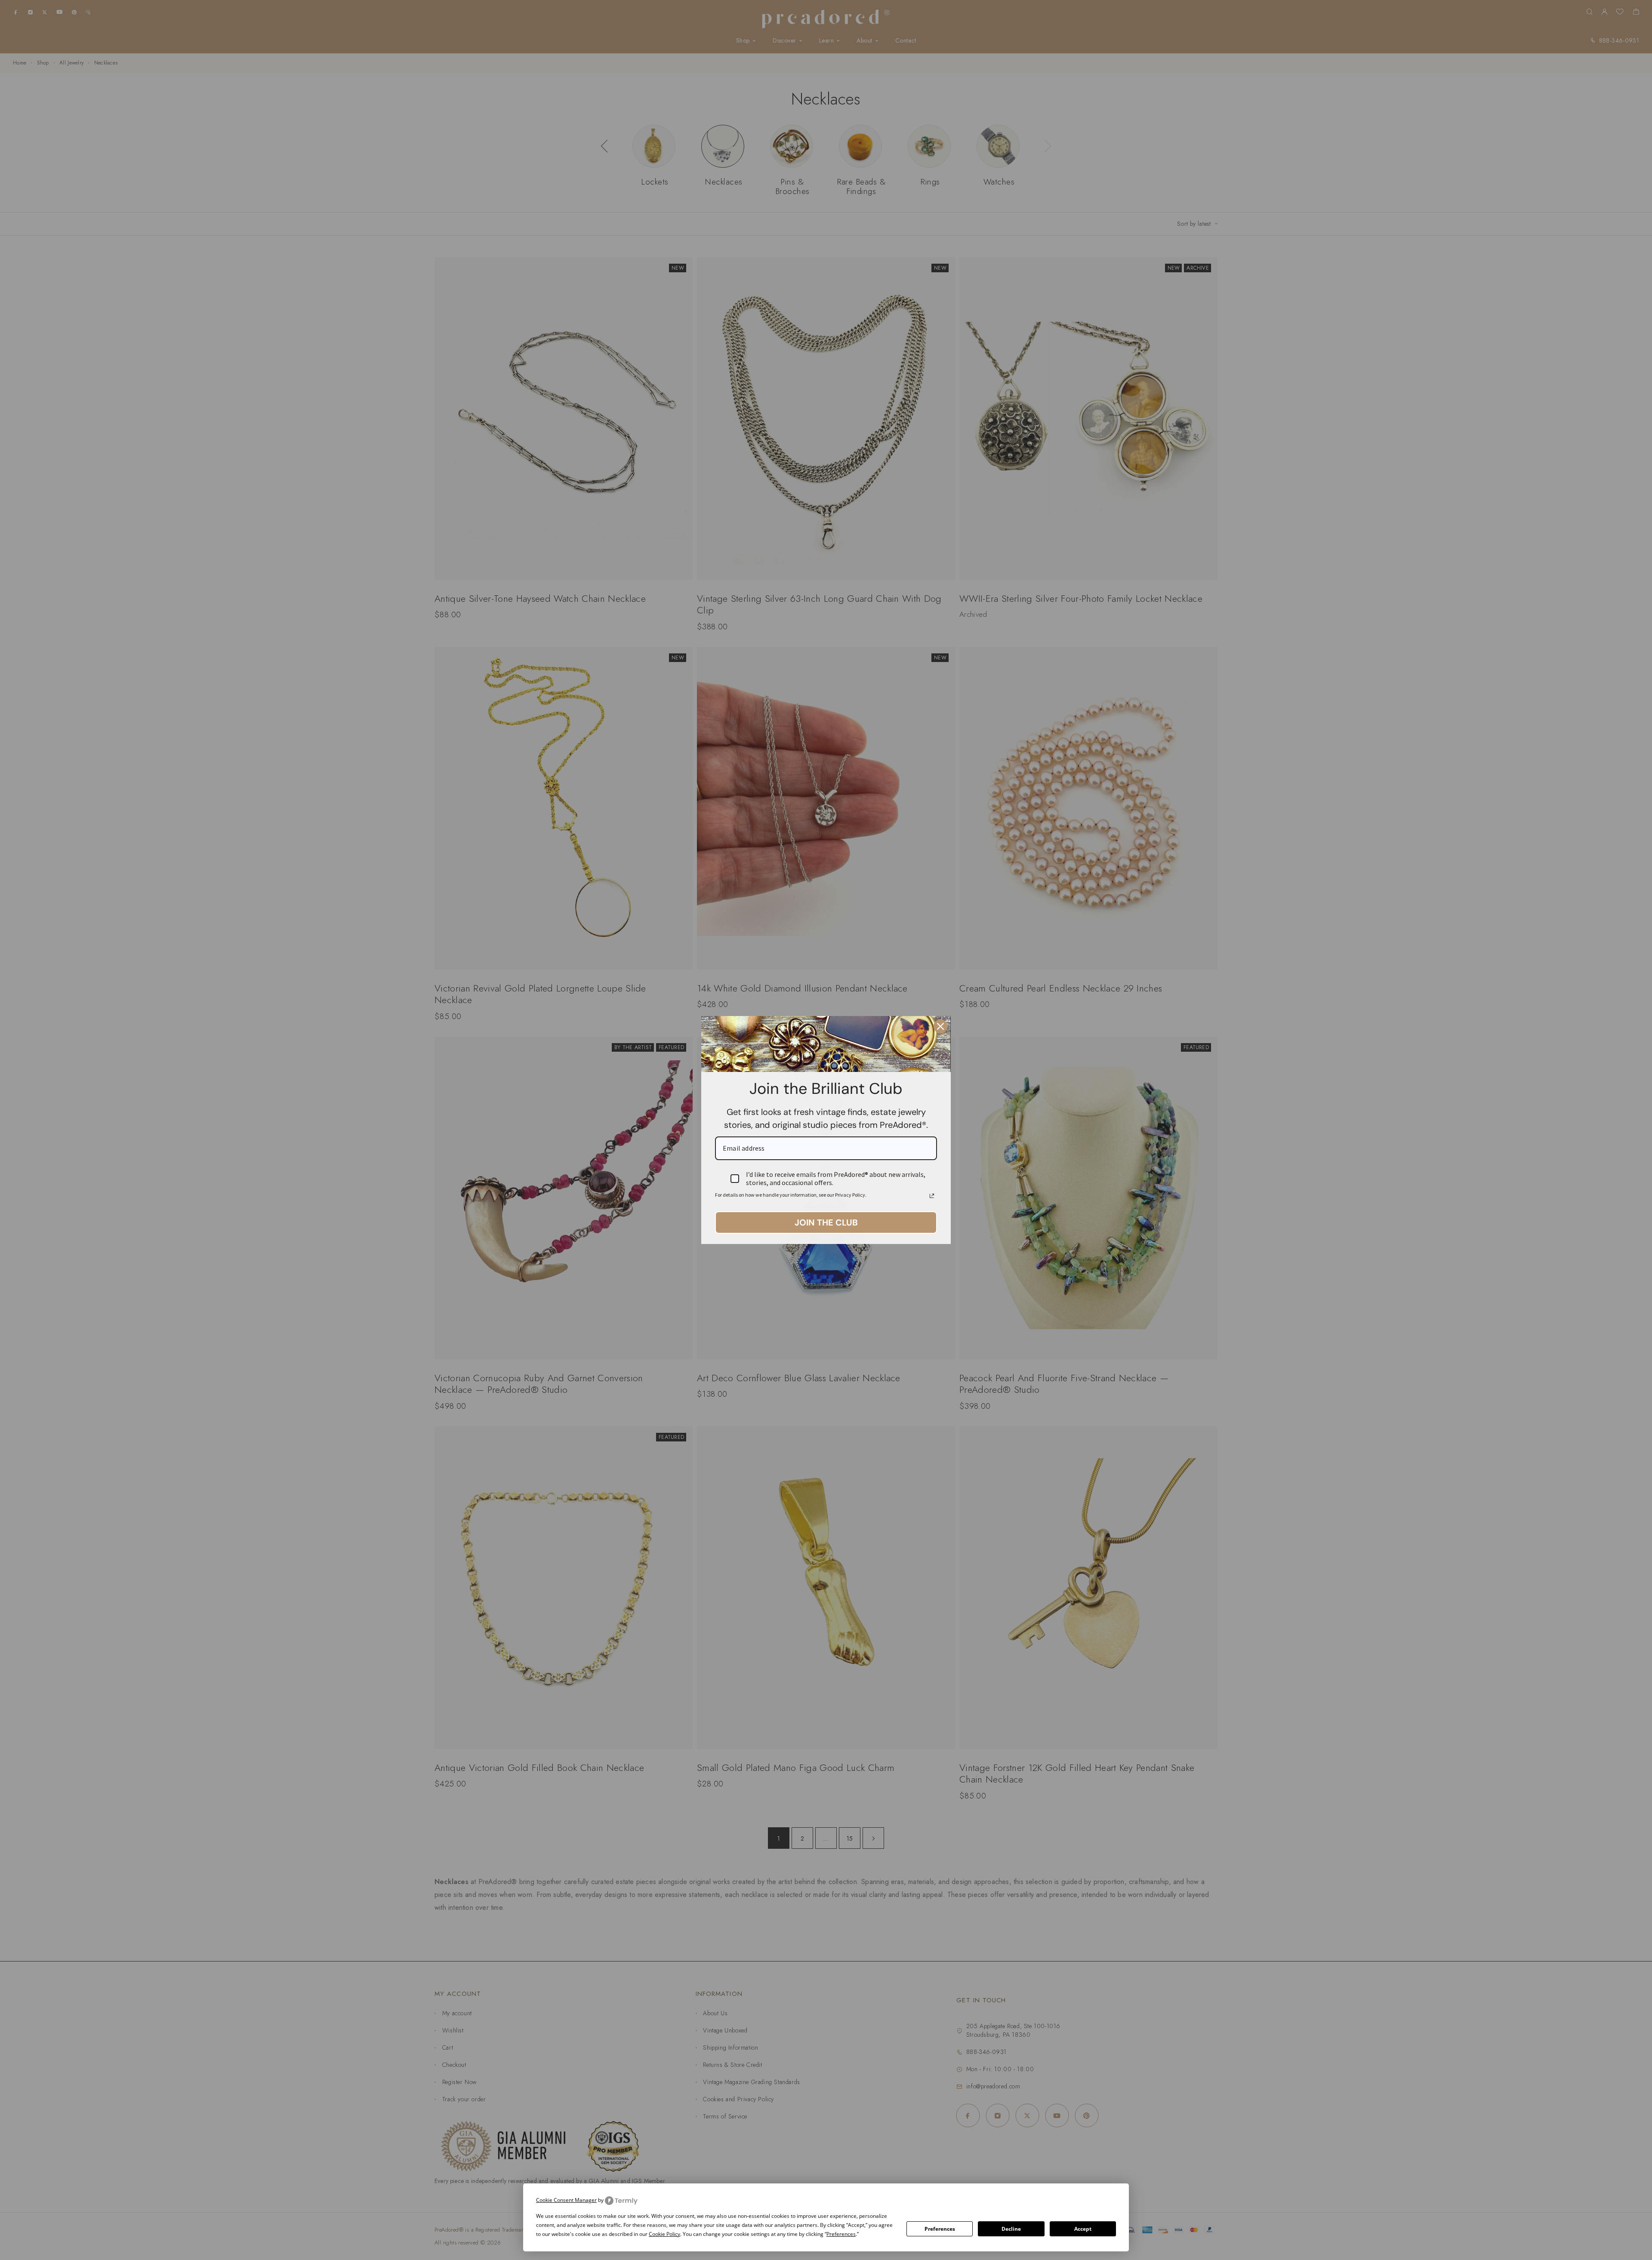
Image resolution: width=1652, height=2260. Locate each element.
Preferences (940, 2229)
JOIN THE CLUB (826, 1222)
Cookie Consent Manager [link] (566, 2200)
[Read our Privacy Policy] (932, 1196)
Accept (1083, 2229)
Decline (1011, 2229)
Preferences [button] (841, 2234)
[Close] (940, 1026)
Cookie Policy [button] (664, 2234)
